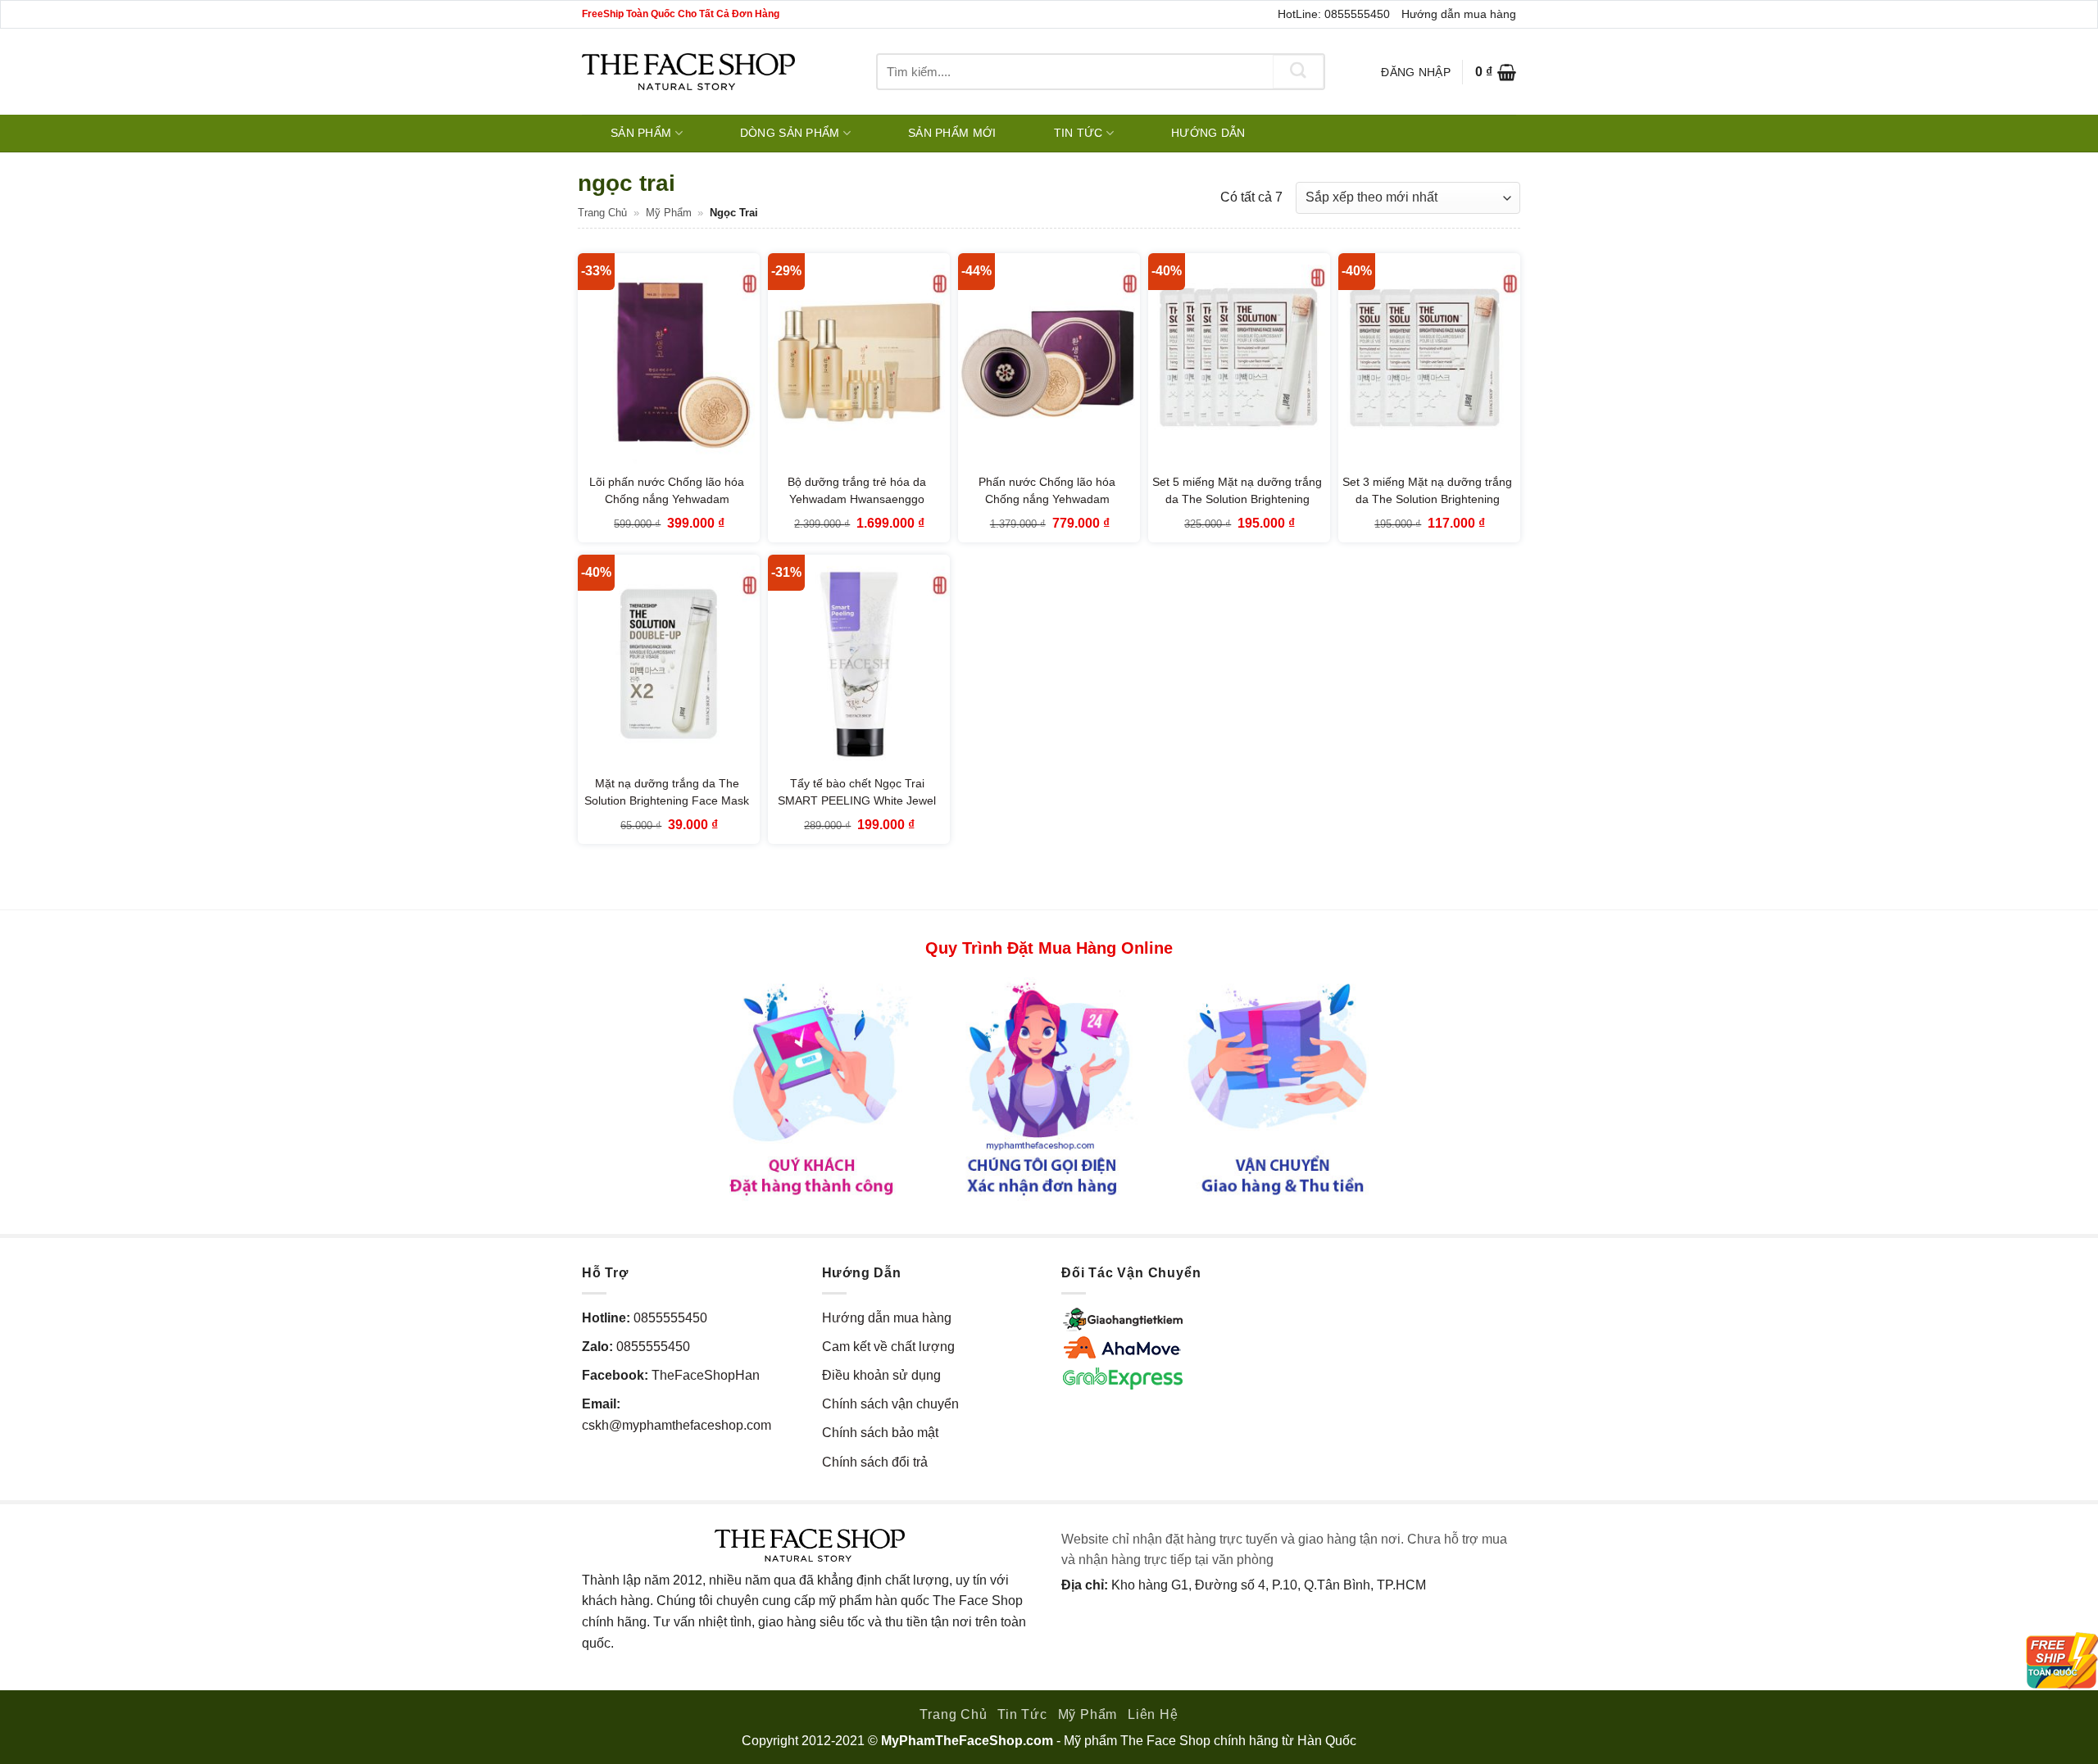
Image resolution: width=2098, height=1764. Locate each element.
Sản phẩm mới (952, 133)
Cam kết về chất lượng (888, 1347)
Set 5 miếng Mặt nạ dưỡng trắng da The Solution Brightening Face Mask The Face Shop (1237, 499)
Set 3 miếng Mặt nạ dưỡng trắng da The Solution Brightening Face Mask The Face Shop (1427, 499)
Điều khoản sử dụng (881, 1375)
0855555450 (670, 1318)
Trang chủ (602, 213)
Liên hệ (1153, 1714)
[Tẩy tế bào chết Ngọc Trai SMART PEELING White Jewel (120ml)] (859, 664)
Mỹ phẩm (669, 213)
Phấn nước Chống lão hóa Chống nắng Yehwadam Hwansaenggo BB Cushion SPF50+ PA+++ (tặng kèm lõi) (1047, 508)
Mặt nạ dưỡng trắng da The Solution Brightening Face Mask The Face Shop (667, 801)
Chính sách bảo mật (880, 1433)
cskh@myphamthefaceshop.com (677, 1425)
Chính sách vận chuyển (890, 1404)
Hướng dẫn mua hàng (1459, 14)
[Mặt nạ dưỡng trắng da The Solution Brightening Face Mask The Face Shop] (669, 664)
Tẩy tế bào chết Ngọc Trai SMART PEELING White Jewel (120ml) (857, 801)
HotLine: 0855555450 (1334, 14)
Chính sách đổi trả (875, 1462)
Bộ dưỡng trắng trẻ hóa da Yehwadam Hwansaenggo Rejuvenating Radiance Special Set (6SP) (857, 508)
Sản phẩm (641, 133)
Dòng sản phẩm (790, 133)
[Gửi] (1298, 72)
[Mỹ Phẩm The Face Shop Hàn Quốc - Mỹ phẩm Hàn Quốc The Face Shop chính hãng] (688, 72)
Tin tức (1079, 133)
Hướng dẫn (1208, 133)
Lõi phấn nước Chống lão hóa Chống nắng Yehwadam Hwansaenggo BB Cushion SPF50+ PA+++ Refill (667, 508)
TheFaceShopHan (706, 1375)
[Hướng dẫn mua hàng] (1049, 1088)
